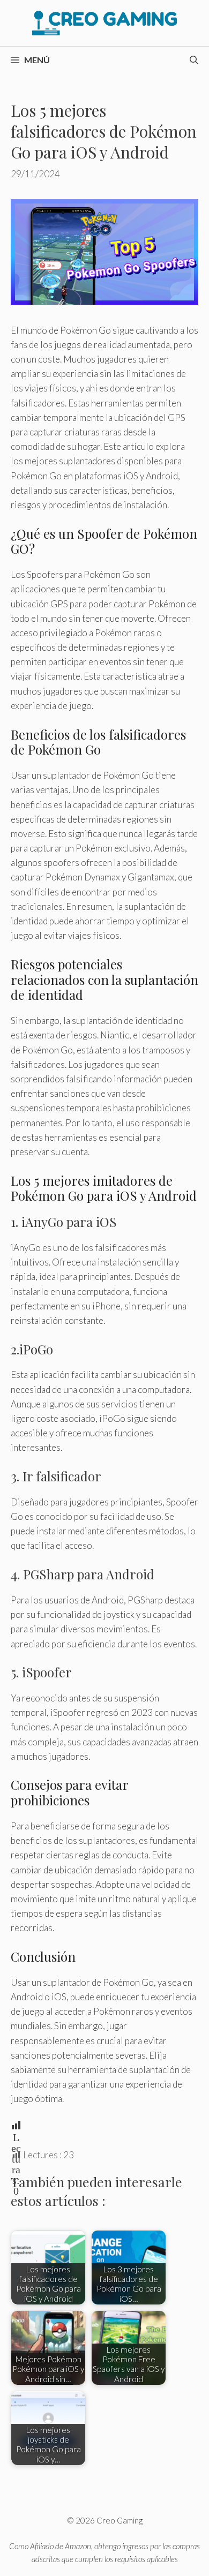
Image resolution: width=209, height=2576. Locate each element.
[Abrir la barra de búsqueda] (194, 60)
